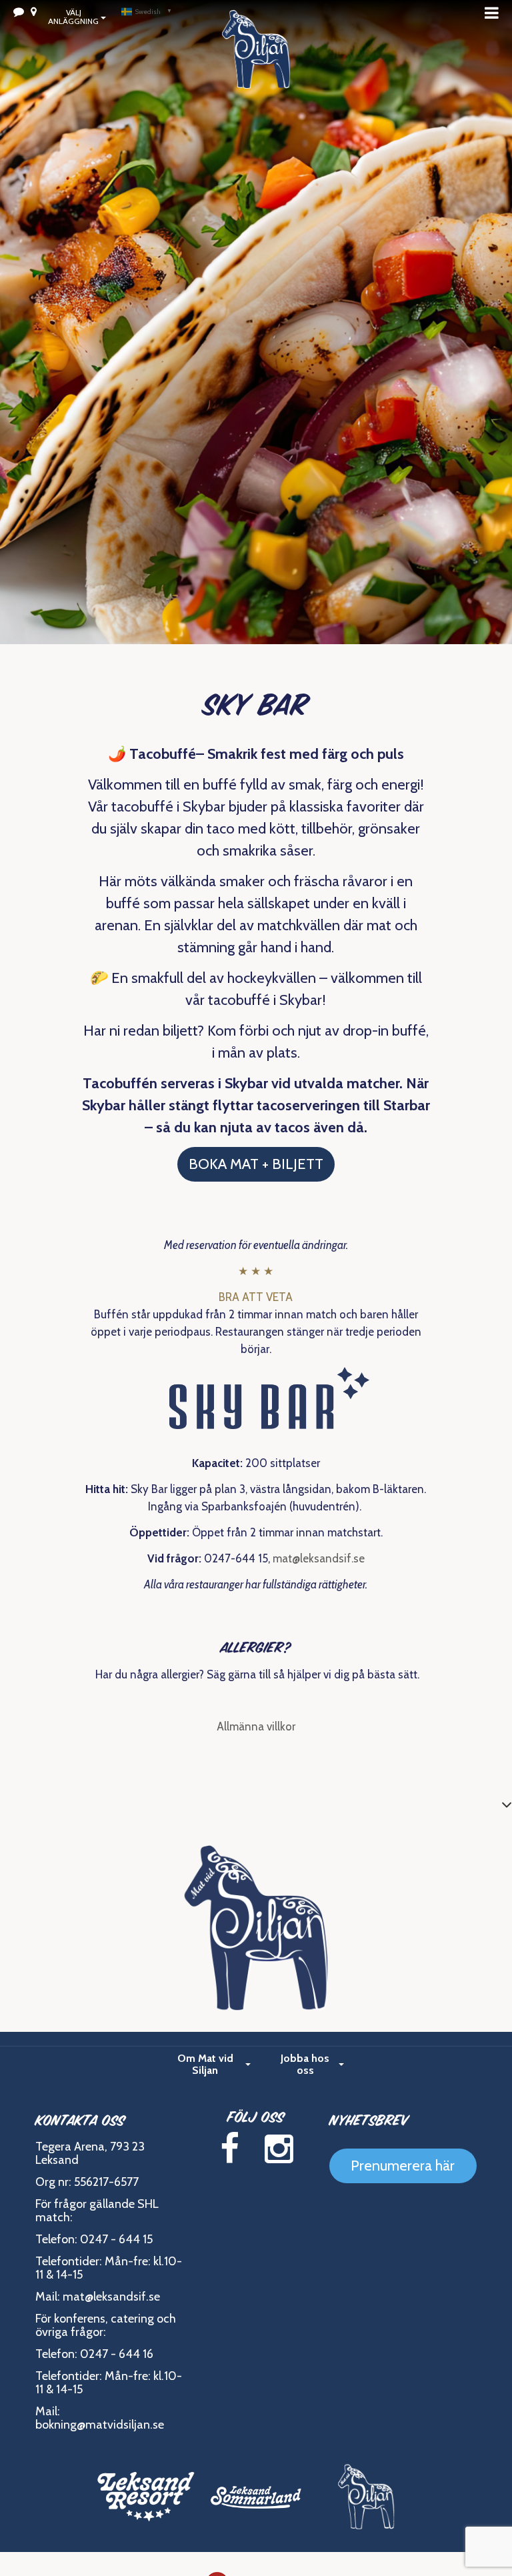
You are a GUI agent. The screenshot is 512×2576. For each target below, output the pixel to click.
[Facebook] (229, 2149)
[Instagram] (279, 2149)
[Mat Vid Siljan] (366, 2497)
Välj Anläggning (73, 17)
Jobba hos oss (305, 2064)
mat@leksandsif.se (319, 1558)
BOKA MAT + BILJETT (256, 1164)
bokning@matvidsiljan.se (100, 2425)
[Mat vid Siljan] (256, 67)
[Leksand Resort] (146, 2497)
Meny (495, 13)
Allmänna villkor (256, 1726)
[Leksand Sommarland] (256, 2497)
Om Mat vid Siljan (205, 2064)
